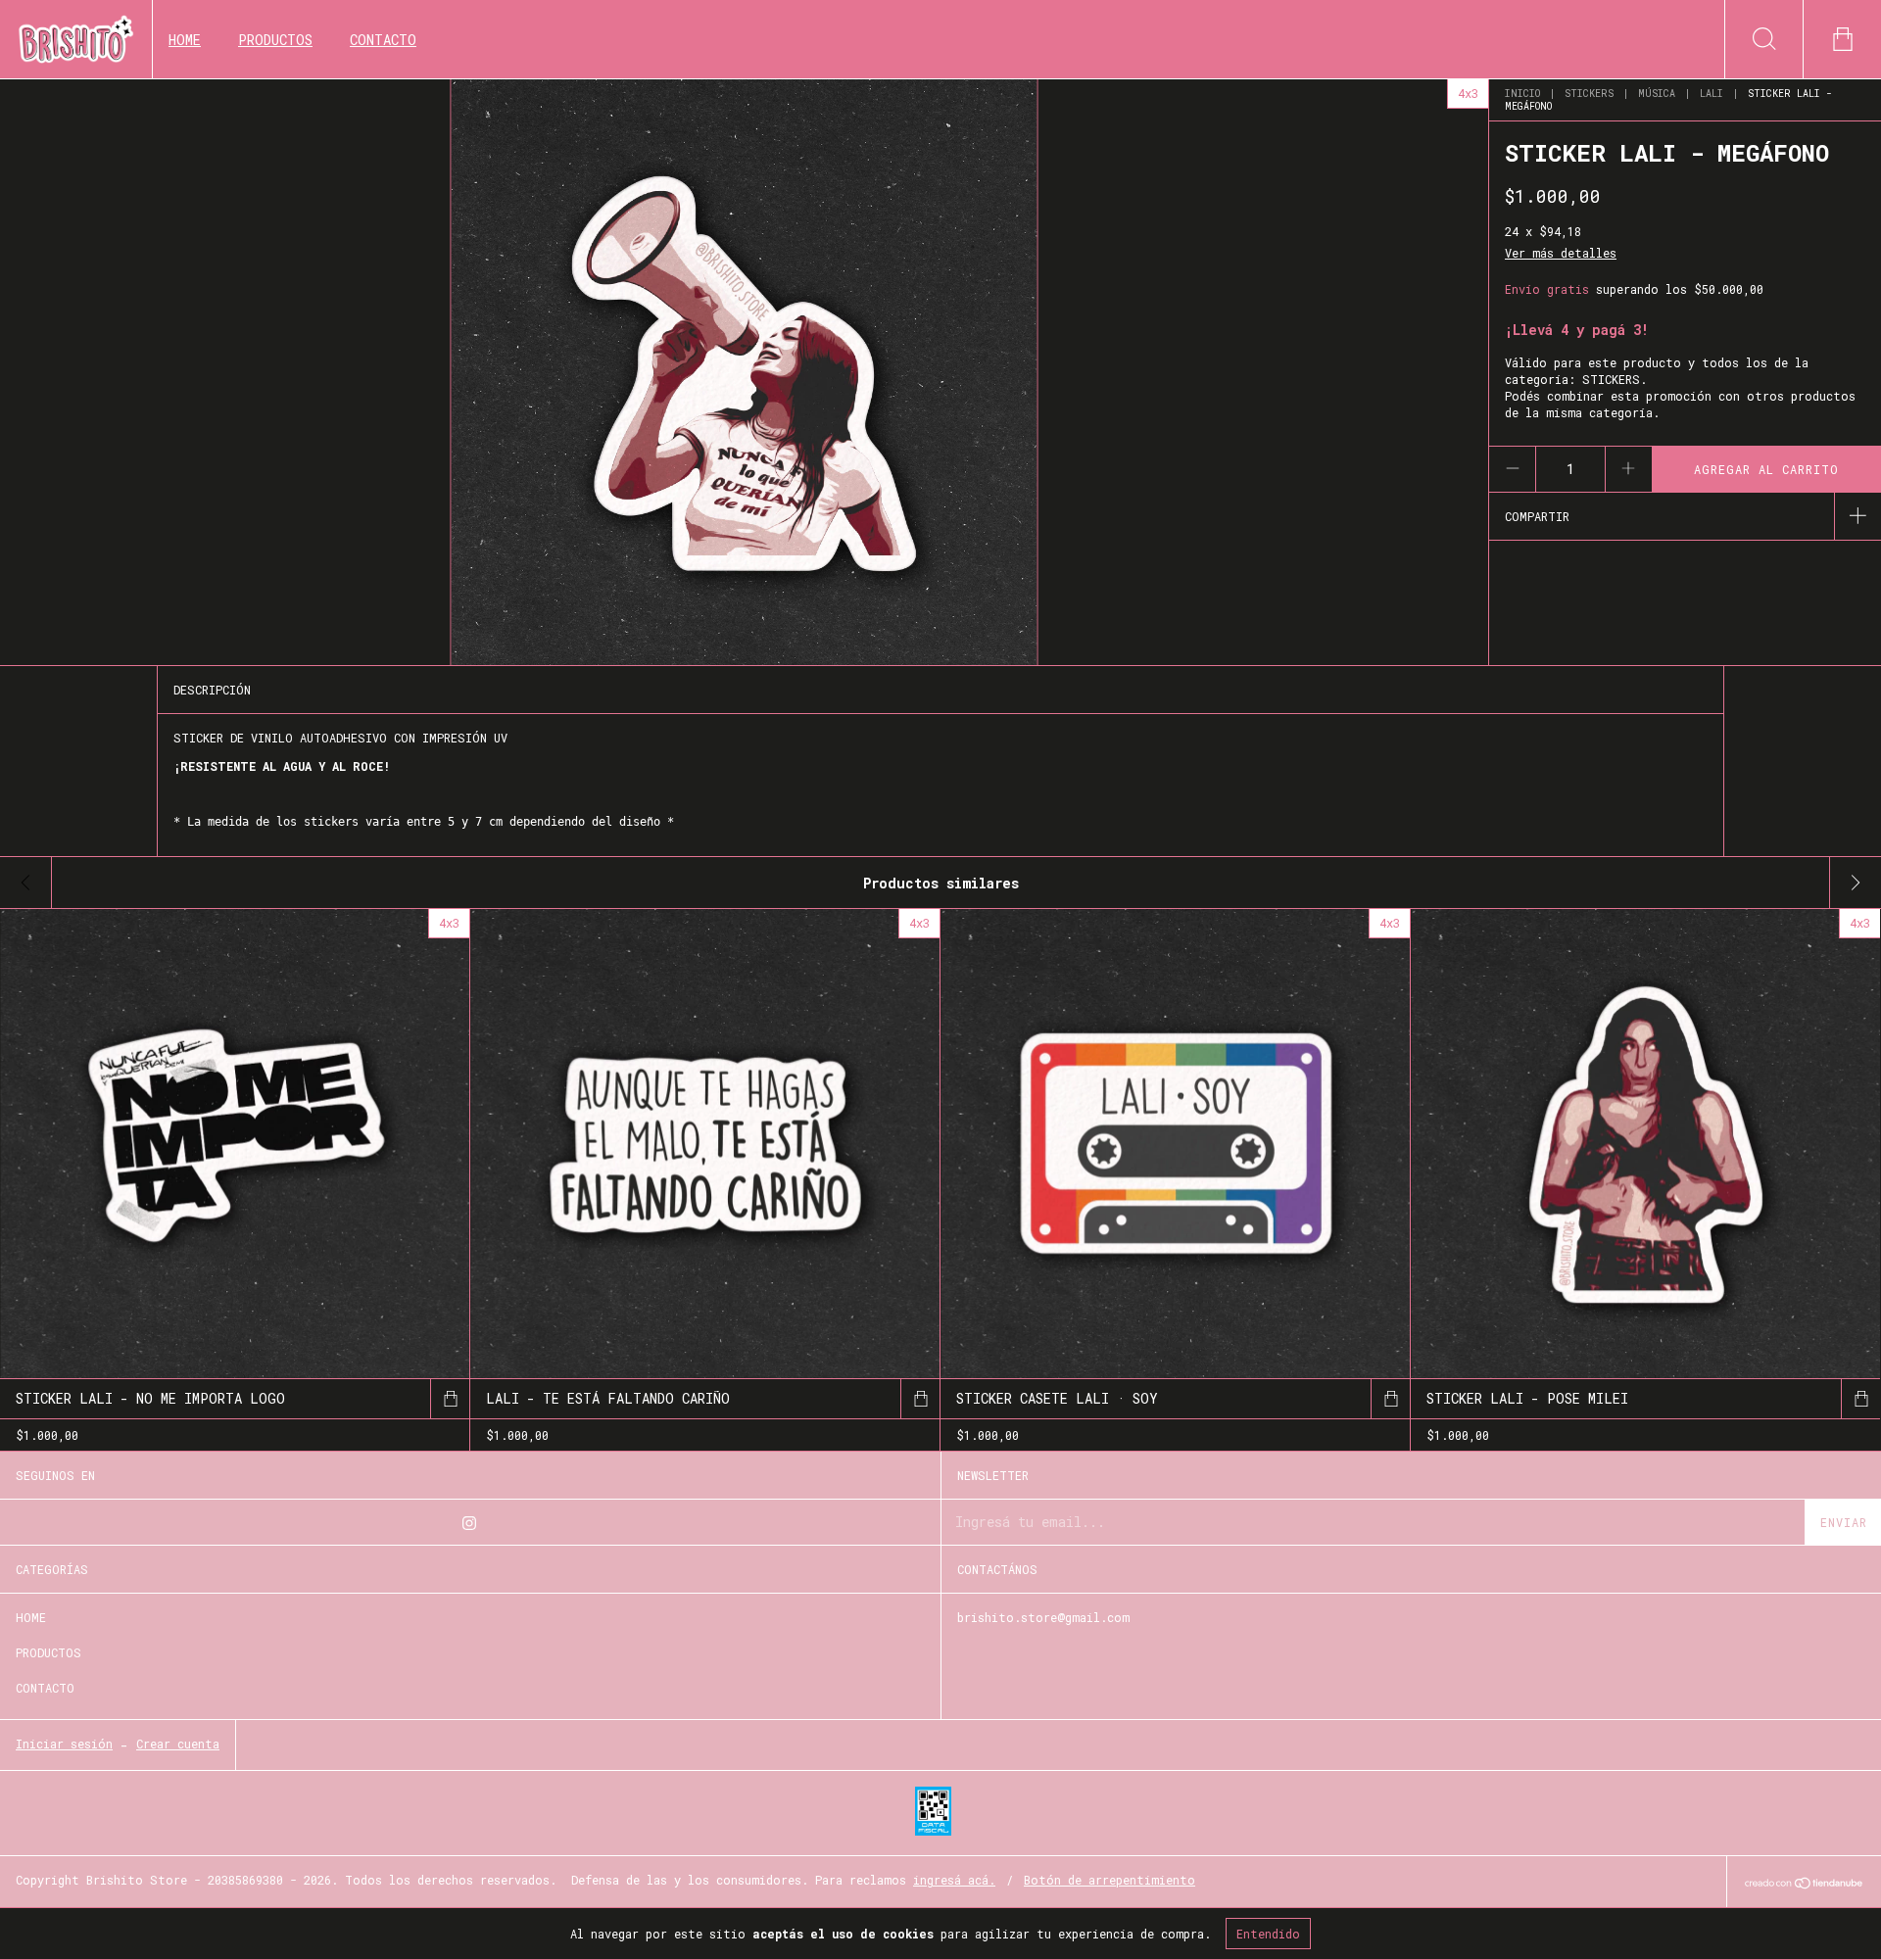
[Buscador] (1763, 39)
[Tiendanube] (1804, 1884)
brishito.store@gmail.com (1043, 1617)
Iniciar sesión (64, 1744)
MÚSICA (1657, 94)
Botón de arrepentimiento (1109, 1880)
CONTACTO (383, 40)
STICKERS (1589, 94)
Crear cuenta (178, 1744)
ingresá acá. (954, 1880)
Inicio (1522, 94)
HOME (185, 40)
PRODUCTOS (275, 40)
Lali (1712, 94)
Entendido (1268, 1934)
